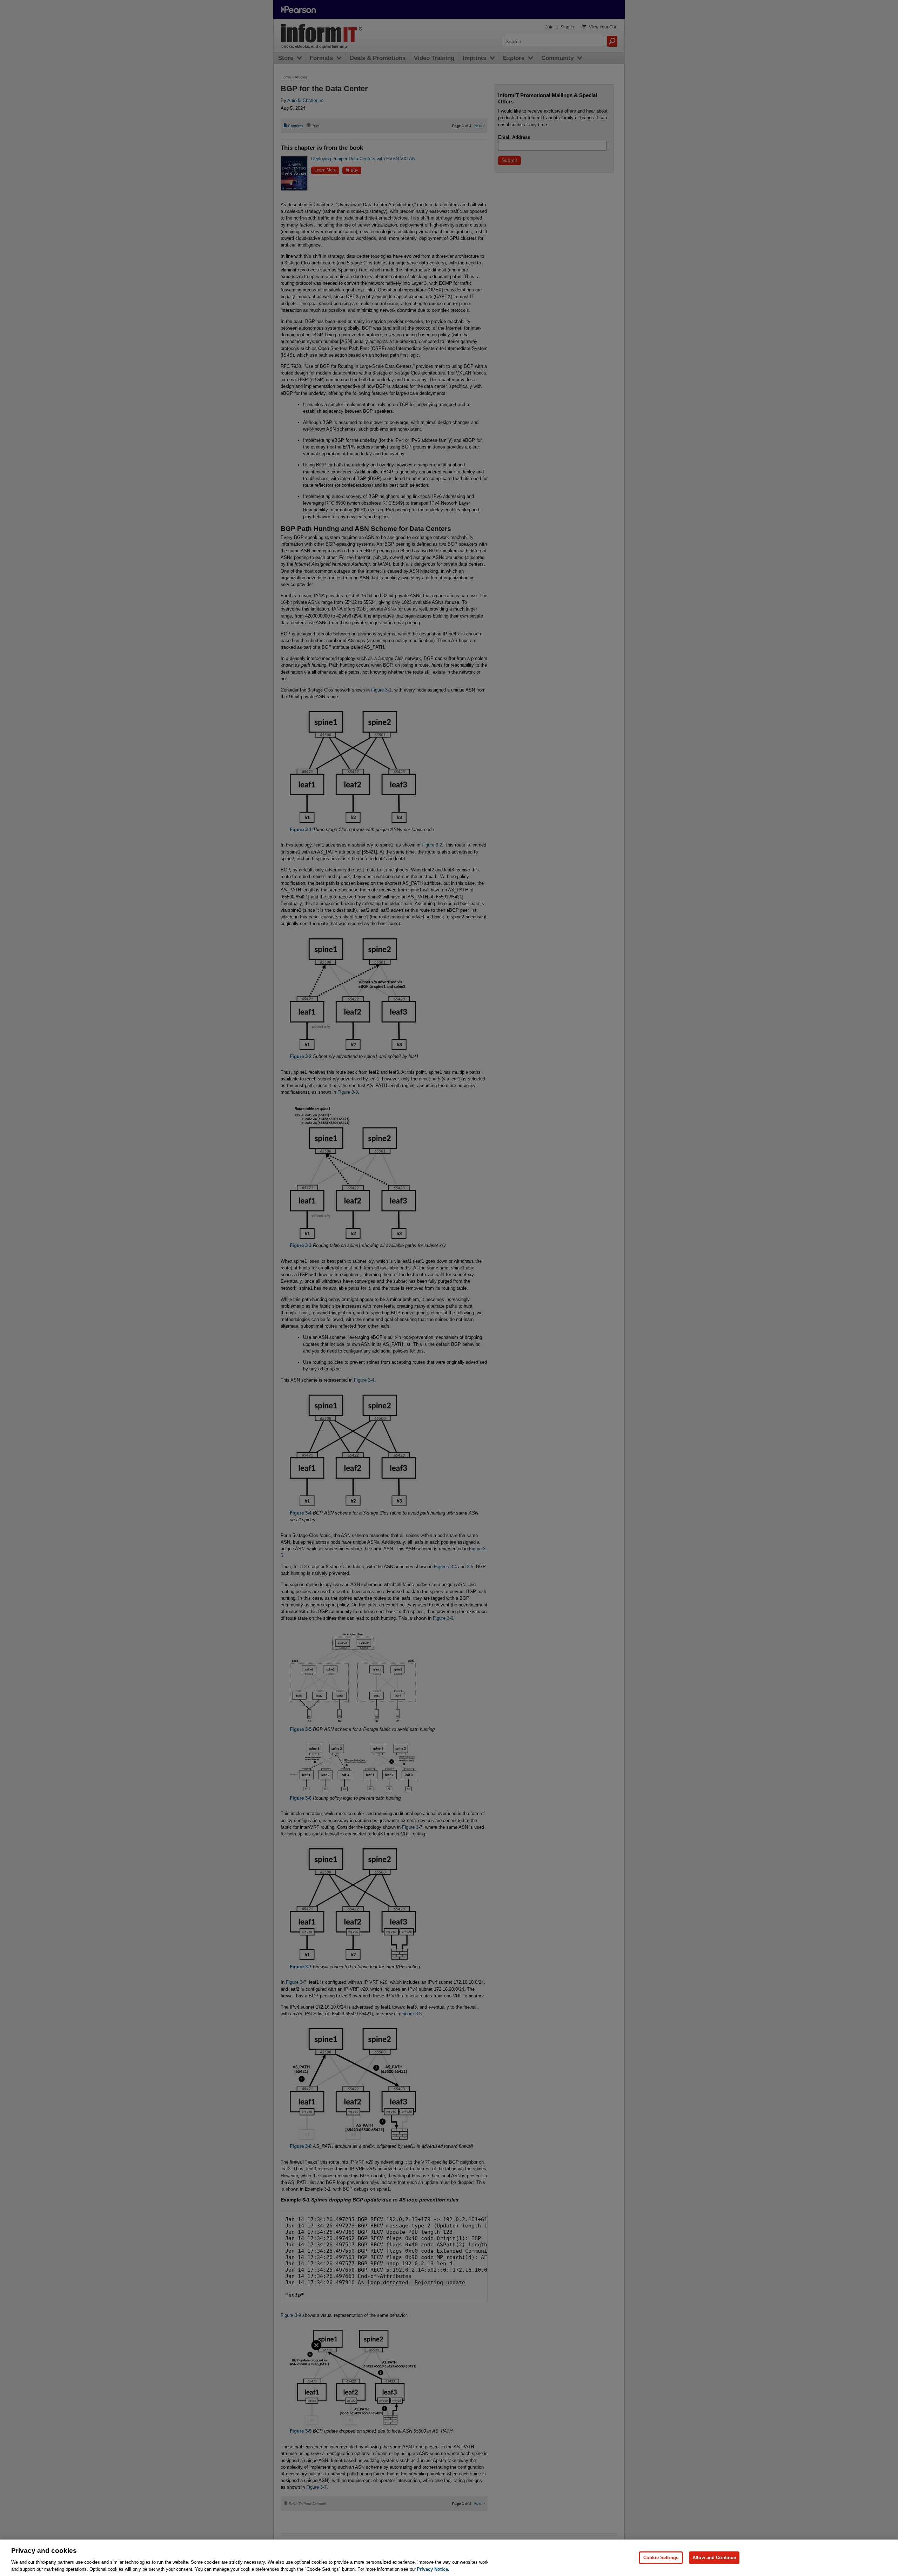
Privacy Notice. (433, 2569)
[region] (449, 2558)
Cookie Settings (661, 2558)
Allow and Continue (714, 2558)
